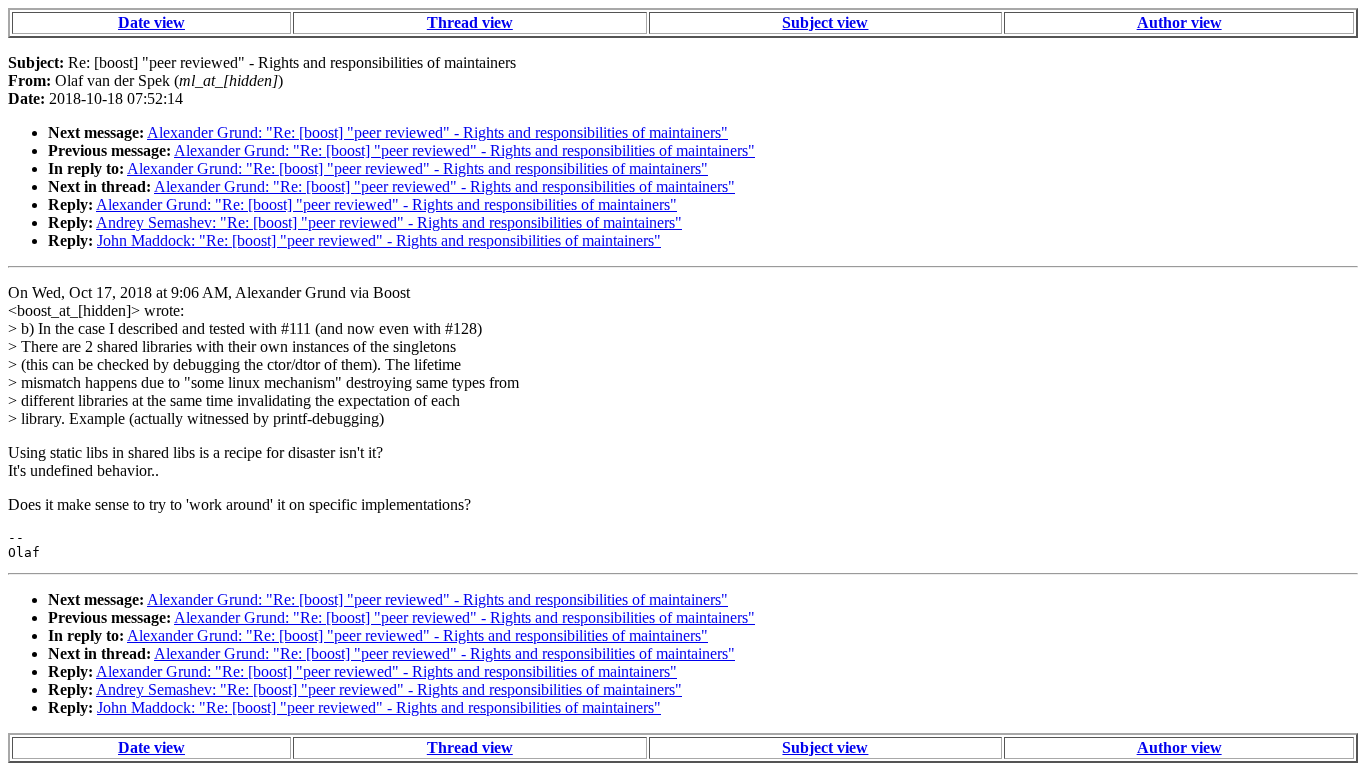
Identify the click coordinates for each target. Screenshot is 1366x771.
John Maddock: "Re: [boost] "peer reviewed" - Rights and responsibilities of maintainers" (379, 240)
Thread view (470, 22)
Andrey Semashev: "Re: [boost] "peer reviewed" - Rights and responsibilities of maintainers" (389, 222)
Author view (1179, 22)
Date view (151, 22)
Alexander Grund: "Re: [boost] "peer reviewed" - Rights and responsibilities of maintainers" (437, 132)
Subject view (825, 22)
